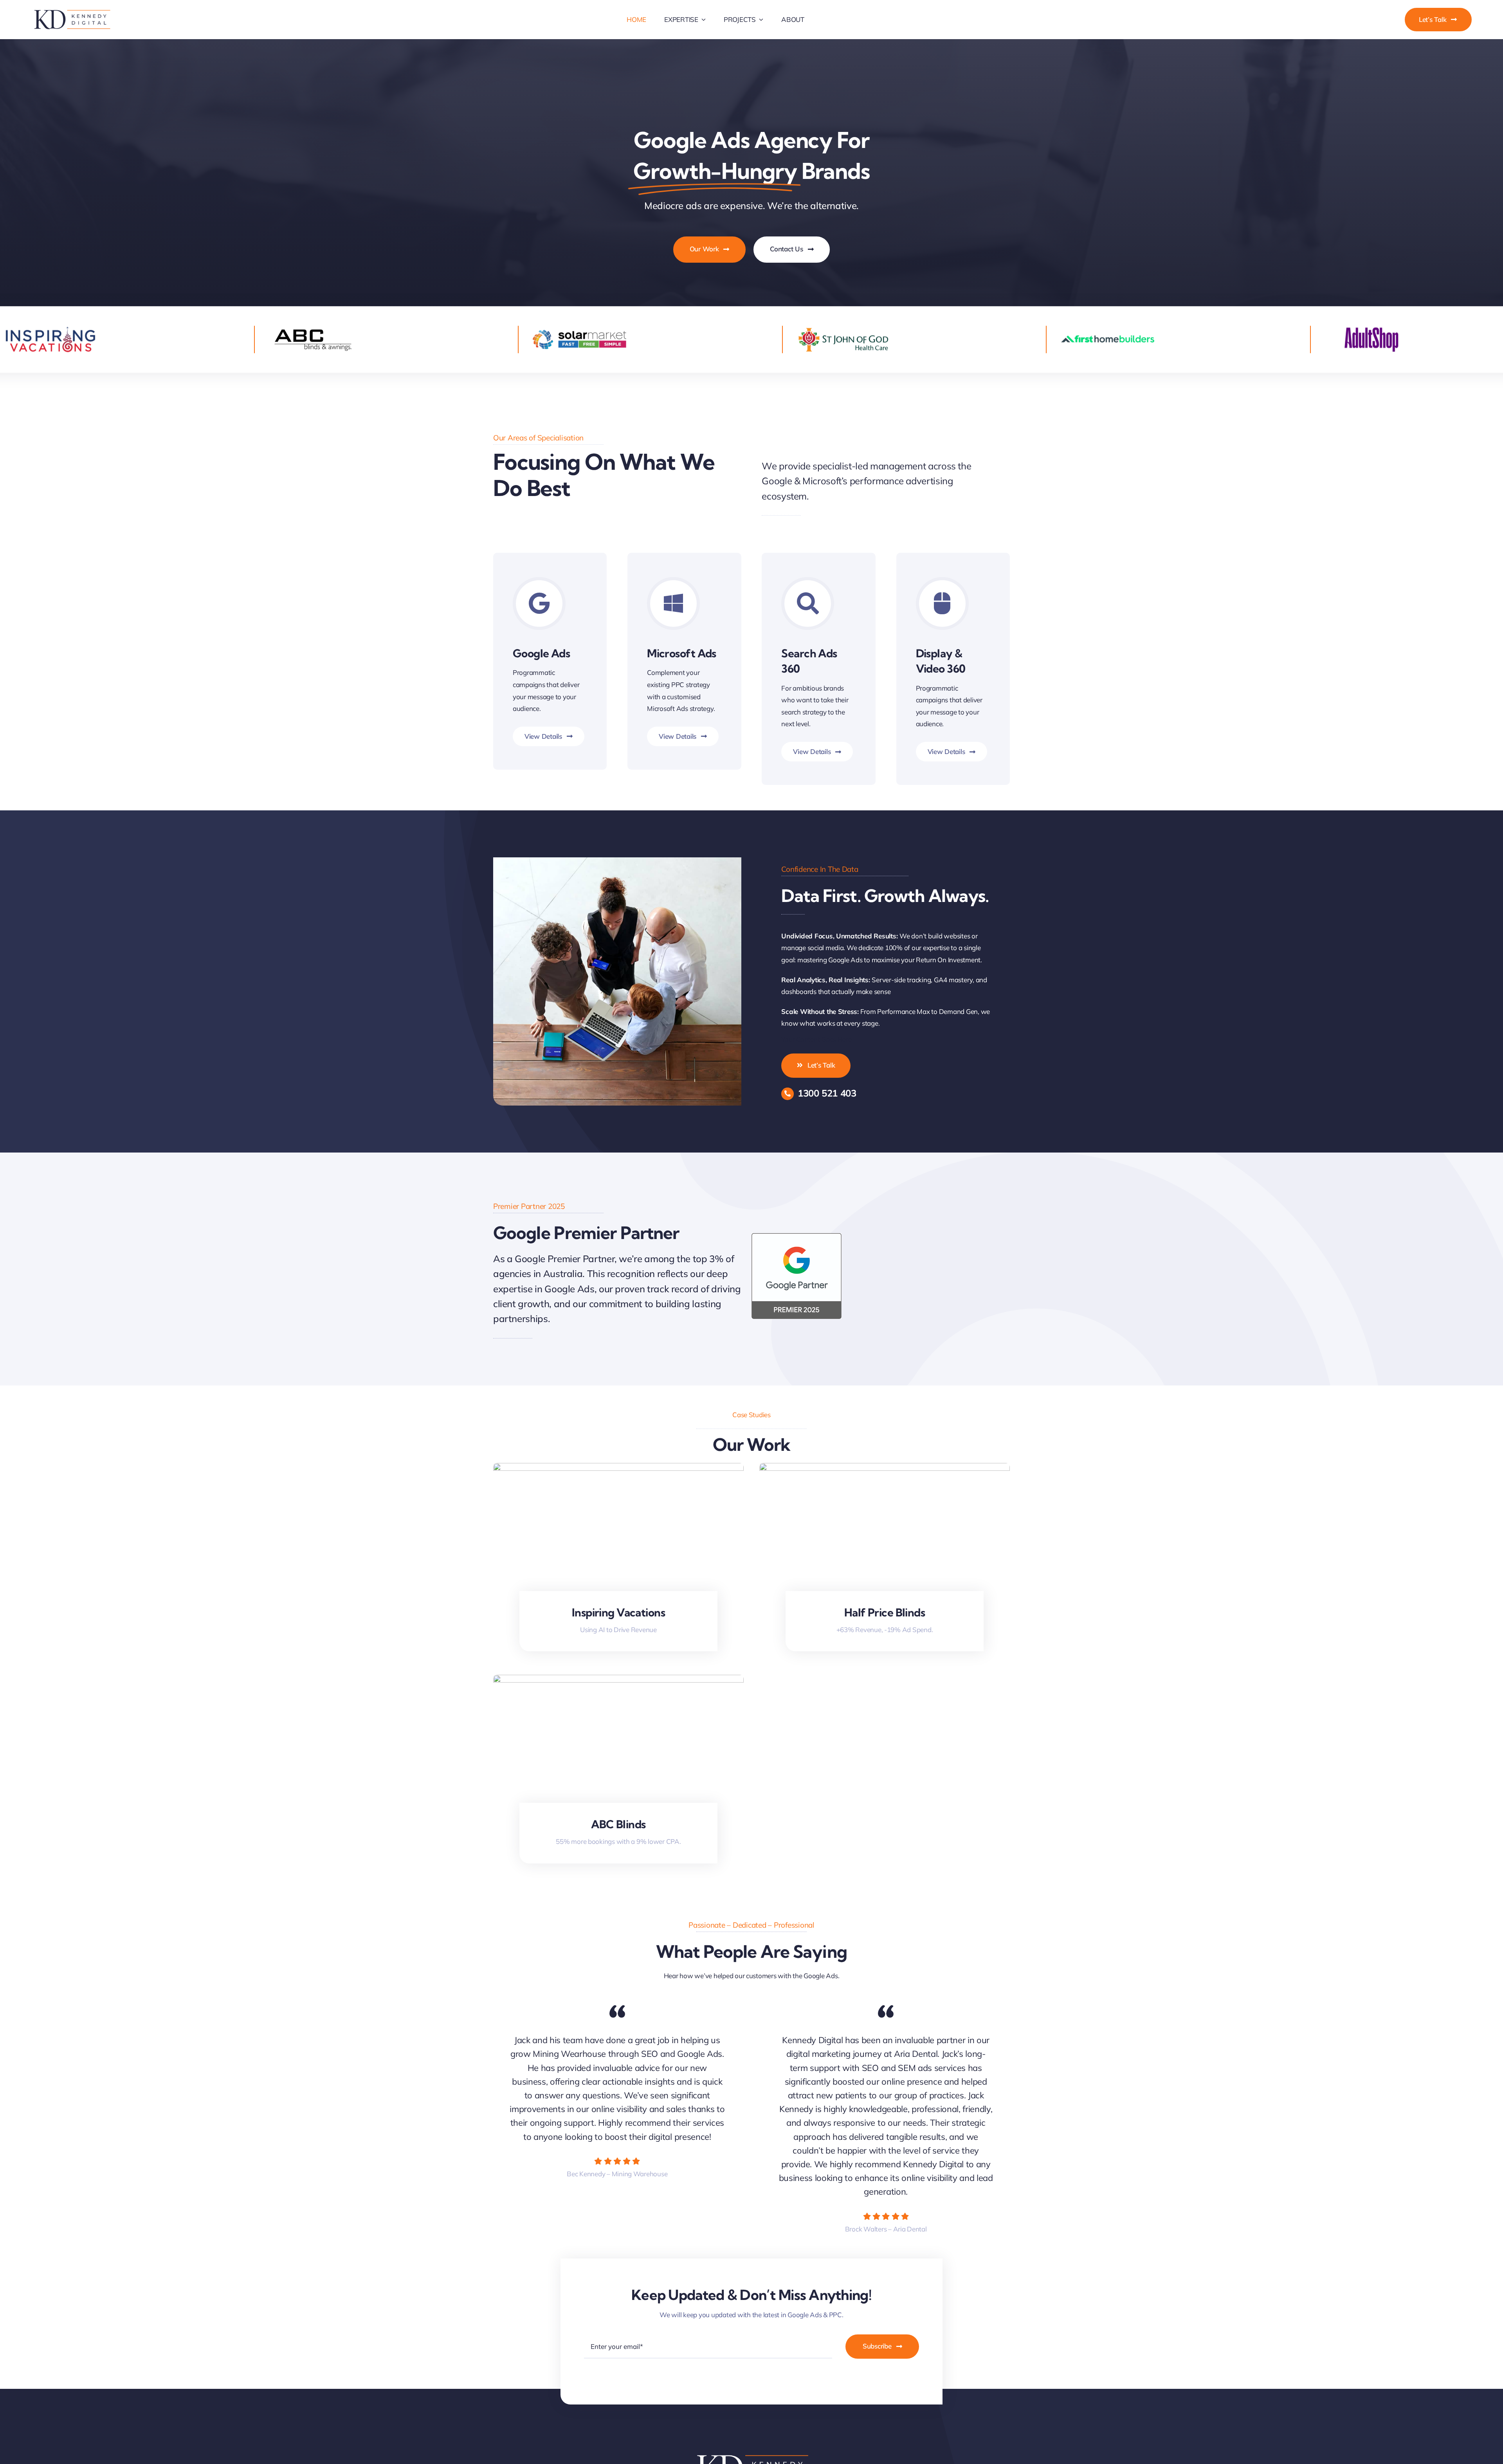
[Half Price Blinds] (885, 1469)
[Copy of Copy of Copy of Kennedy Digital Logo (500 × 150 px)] (71, 11)
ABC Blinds (618, 1824)
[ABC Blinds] (618, 1680)
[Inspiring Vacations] (618, 1469)
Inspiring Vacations (618, 1612)
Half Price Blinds (885, 1612)
